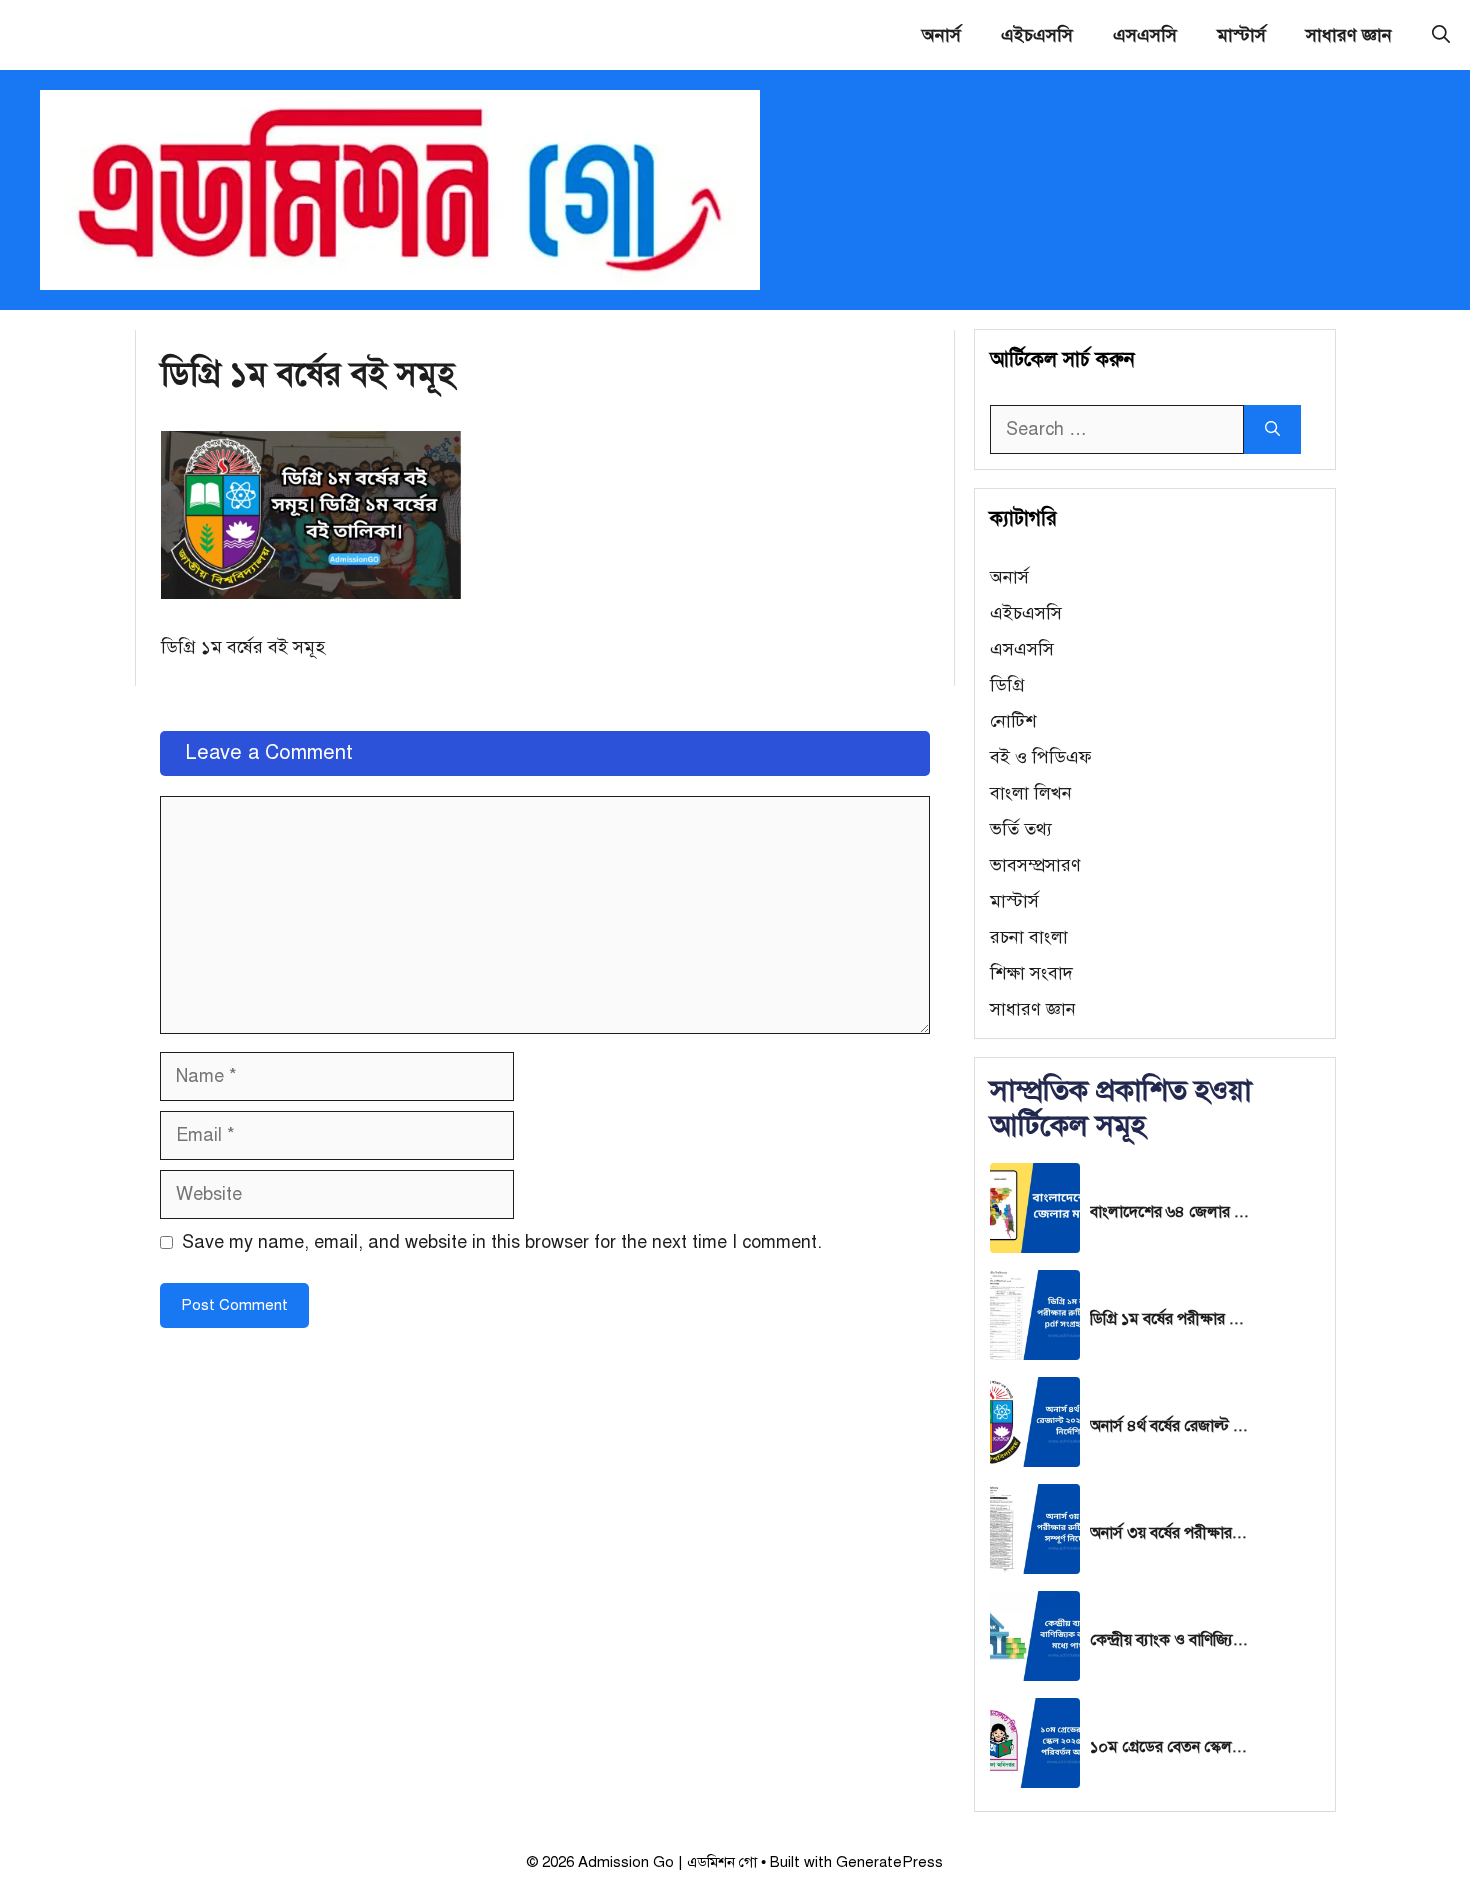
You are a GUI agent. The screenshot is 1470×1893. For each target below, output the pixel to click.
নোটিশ (1013, 721)
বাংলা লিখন (1031, 793)
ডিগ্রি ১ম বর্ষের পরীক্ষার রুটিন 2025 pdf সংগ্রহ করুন (1170, 1319)
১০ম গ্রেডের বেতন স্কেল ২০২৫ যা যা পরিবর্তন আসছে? (1170, 1747)
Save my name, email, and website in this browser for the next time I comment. (502, 1242)
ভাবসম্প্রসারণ (1035, 865)
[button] (1441, 35)
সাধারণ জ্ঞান (1349, 35)
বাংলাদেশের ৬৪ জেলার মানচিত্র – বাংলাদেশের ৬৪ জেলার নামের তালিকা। (1170, 1212)
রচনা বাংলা (1029, 937)
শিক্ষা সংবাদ (1031, 973)
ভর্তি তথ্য (1021, 829)
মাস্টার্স (1241, 35)
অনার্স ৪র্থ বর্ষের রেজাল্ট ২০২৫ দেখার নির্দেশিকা (1170, 1426)
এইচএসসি (1037, 35)
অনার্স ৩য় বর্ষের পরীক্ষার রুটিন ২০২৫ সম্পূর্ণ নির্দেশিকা (1170, 1533)
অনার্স (941, 35)
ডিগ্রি (1007, 685)
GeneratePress (889, 1862)
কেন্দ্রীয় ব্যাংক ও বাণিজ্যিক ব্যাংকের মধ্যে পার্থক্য (1170, 1640)
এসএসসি (1145, 35)
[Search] (1272, 429)
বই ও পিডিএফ (1041, 757)
